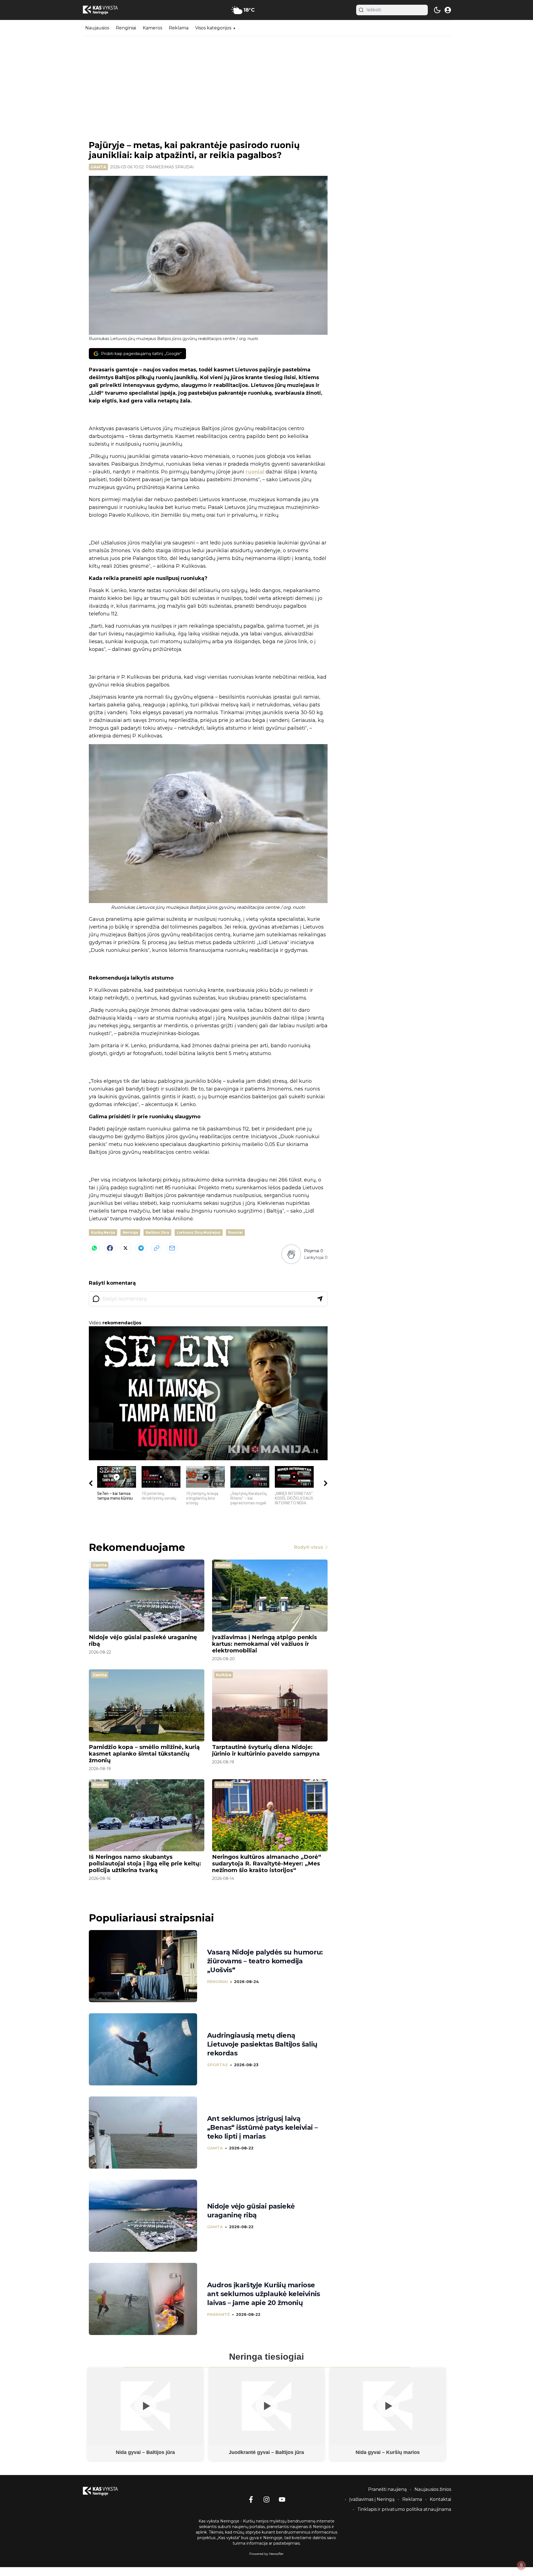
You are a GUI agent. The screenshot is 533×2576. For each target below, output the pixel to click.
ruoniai (255, 472)
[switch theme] (437, 10)
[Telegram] (141, 1248)
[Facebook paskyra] (251, 2499)
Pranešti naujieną (387, 2489)
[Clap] (291, 1254)
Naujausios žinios (433, 2489)
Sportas (218, 2065)
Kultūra (224, 1675)
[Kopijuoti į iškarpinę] (157, 1248)
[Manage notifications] (521, 2565)
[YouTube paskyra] (282, 2499)
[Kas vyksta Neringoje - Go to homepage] (107, 2491)
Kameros (152, 28)
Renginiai (126, 28)
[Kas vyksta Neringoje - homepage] (107, 10)
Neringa (130, 1232)
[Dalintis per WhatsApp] (94, 1248)
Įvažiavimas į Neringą (372, 2499)
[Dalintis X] (125, 1248)
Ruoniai (235, 1232)
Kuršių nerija (103, 1232)
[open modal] (448, 10)
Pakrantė (218, 2314)
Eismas (223, 1565)
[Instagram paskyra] (266, 2499)
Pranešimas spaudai (170, 167)
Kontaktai (440, 2499)
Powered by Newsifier (266, 2554)
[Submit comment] (320, 1299)
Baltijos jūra (157, 1232)
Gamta (98, 167)
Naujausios (97, 28)
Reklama (179, 28)
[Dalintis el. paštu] (172, 1248)
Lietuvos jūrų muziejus (199, 1232)
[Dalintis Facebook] (110, 1248)
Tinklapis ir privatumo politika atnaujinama (404, 2509)
